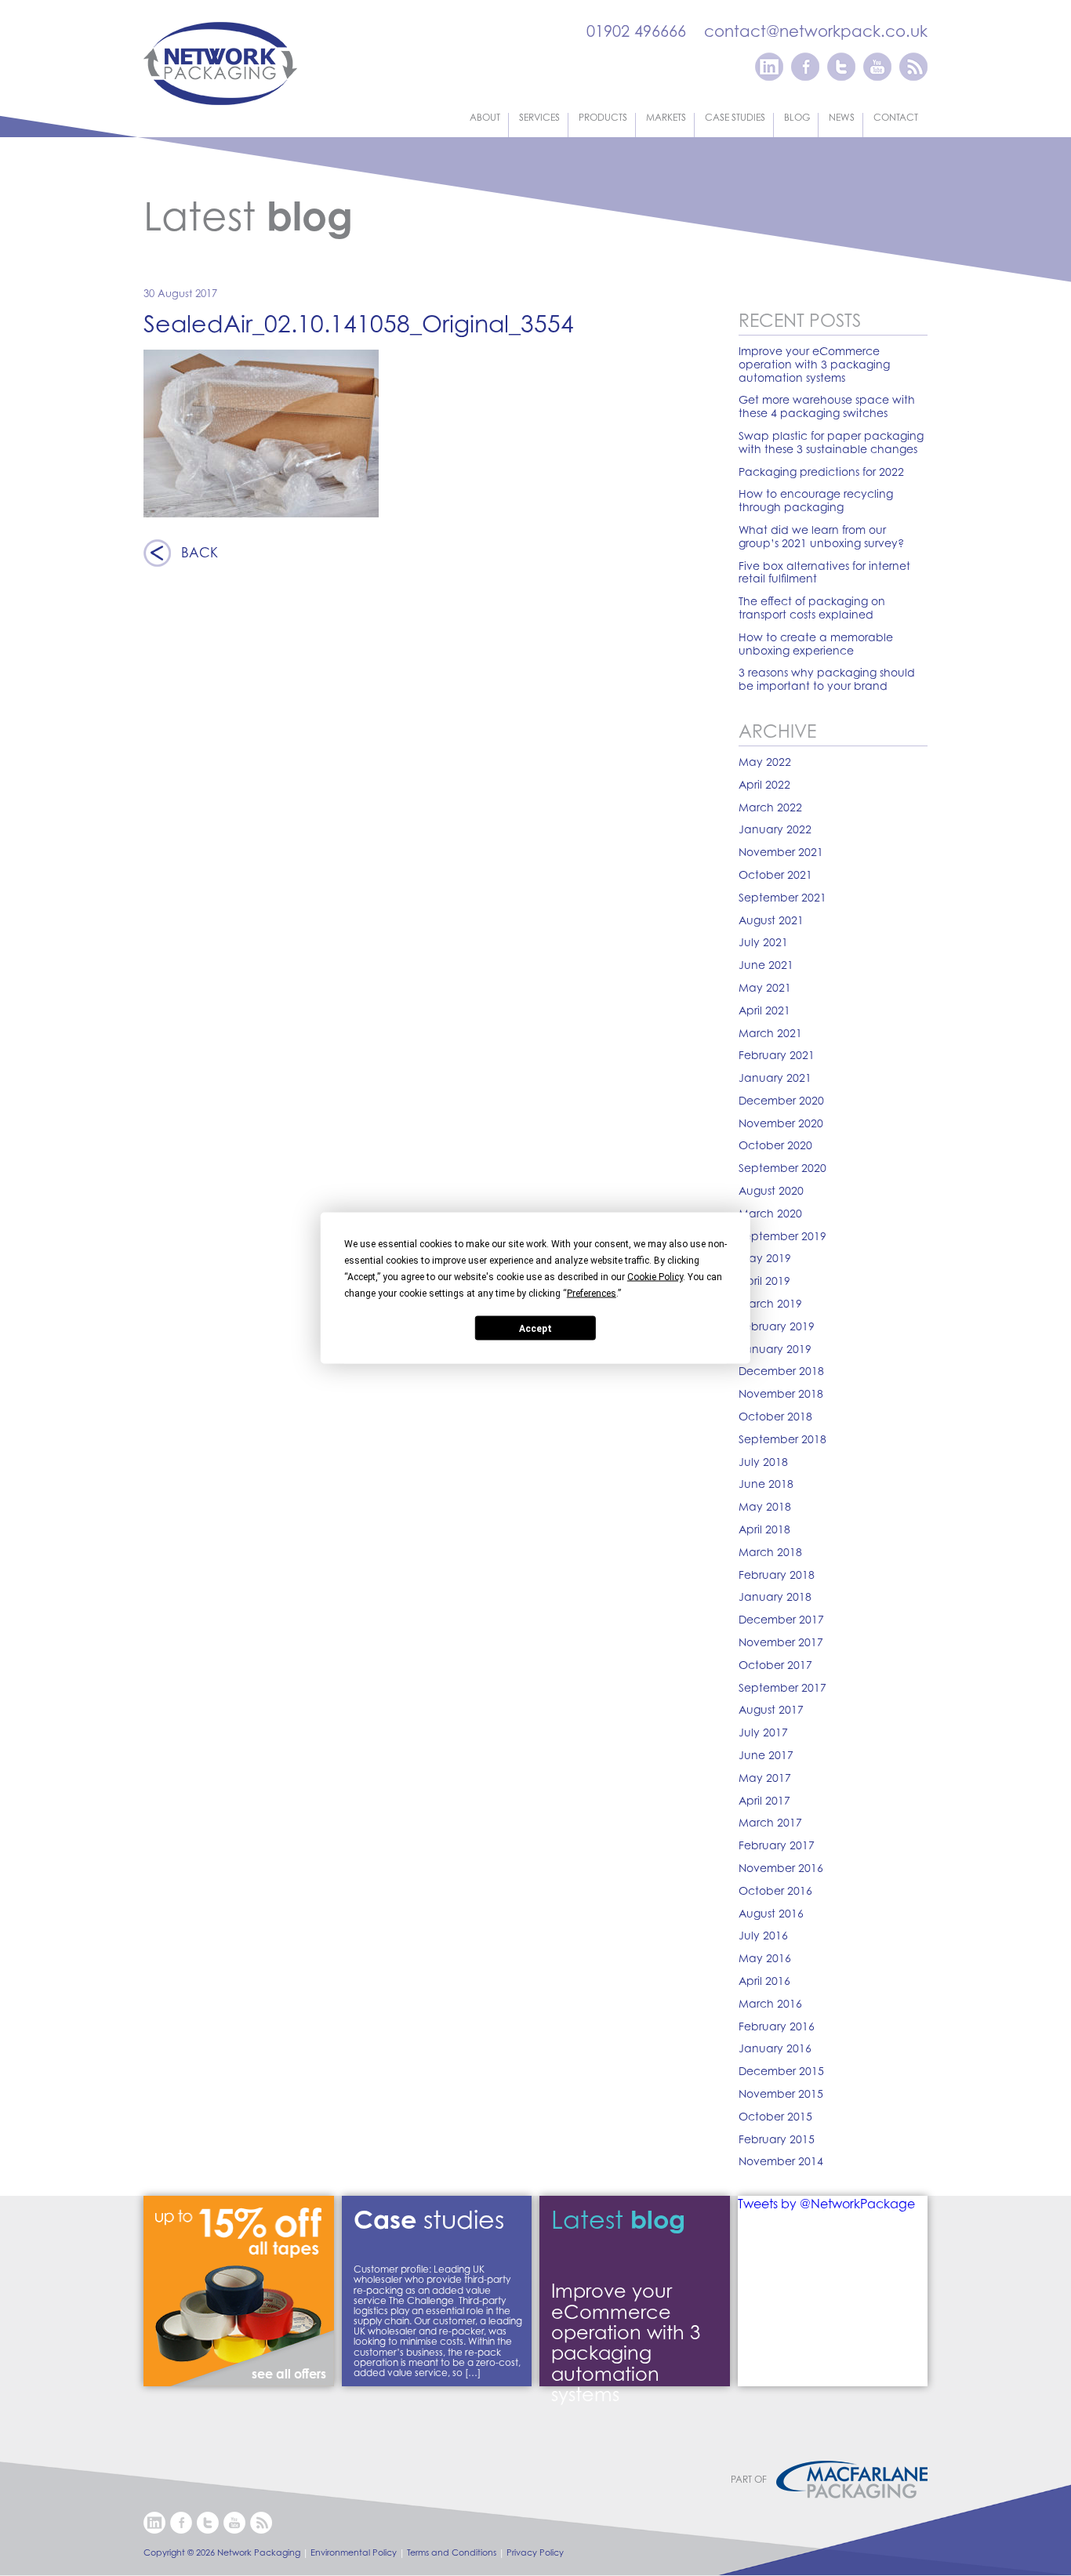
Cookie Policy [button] (655, 1277)
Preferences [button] (592, 1293)
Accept (535, 1328)
